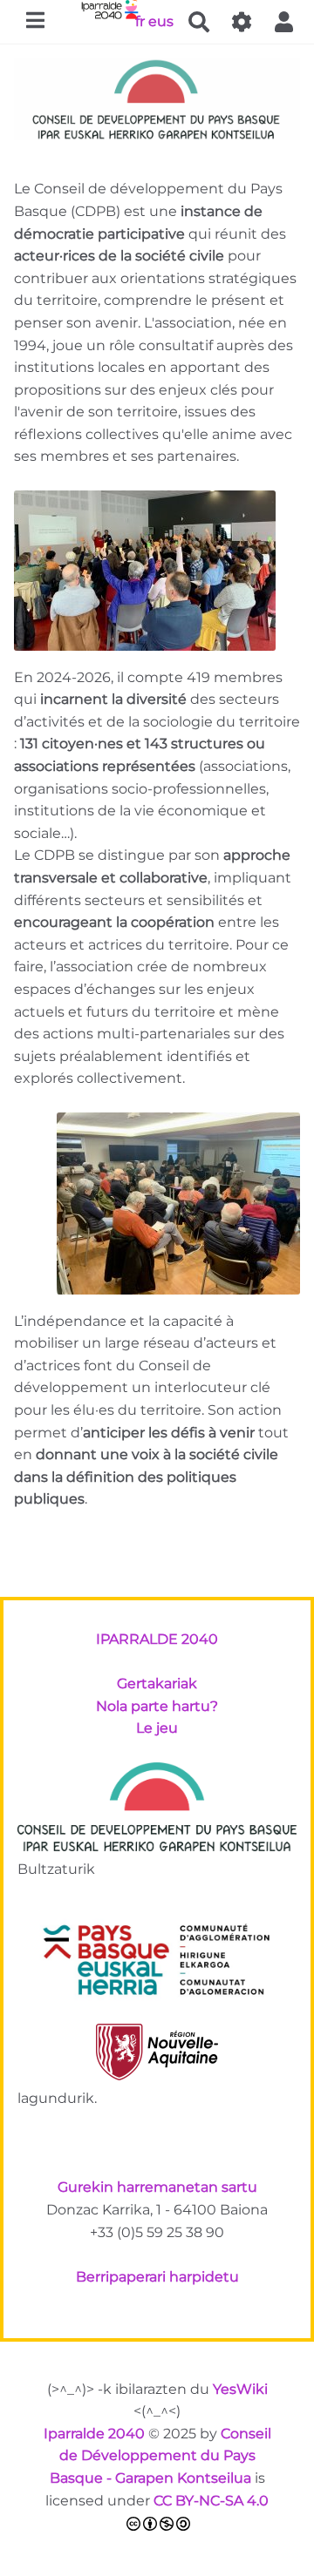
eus (161, 20)
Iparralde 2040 (94, 2434)
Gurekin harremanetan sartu (157, 2187)
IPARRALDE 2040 (157, 1639)
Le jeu (157, 1728)
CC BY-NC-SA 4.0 (211, 2501)
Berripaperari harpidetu (157, 2277)
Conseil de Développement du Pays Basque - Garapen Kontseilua (160, 2456)
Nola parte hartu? (157, 1706)
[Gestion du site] (242, 22)
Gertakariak (157, 1684)
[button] (284, 22)
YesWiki (240, 2389)
